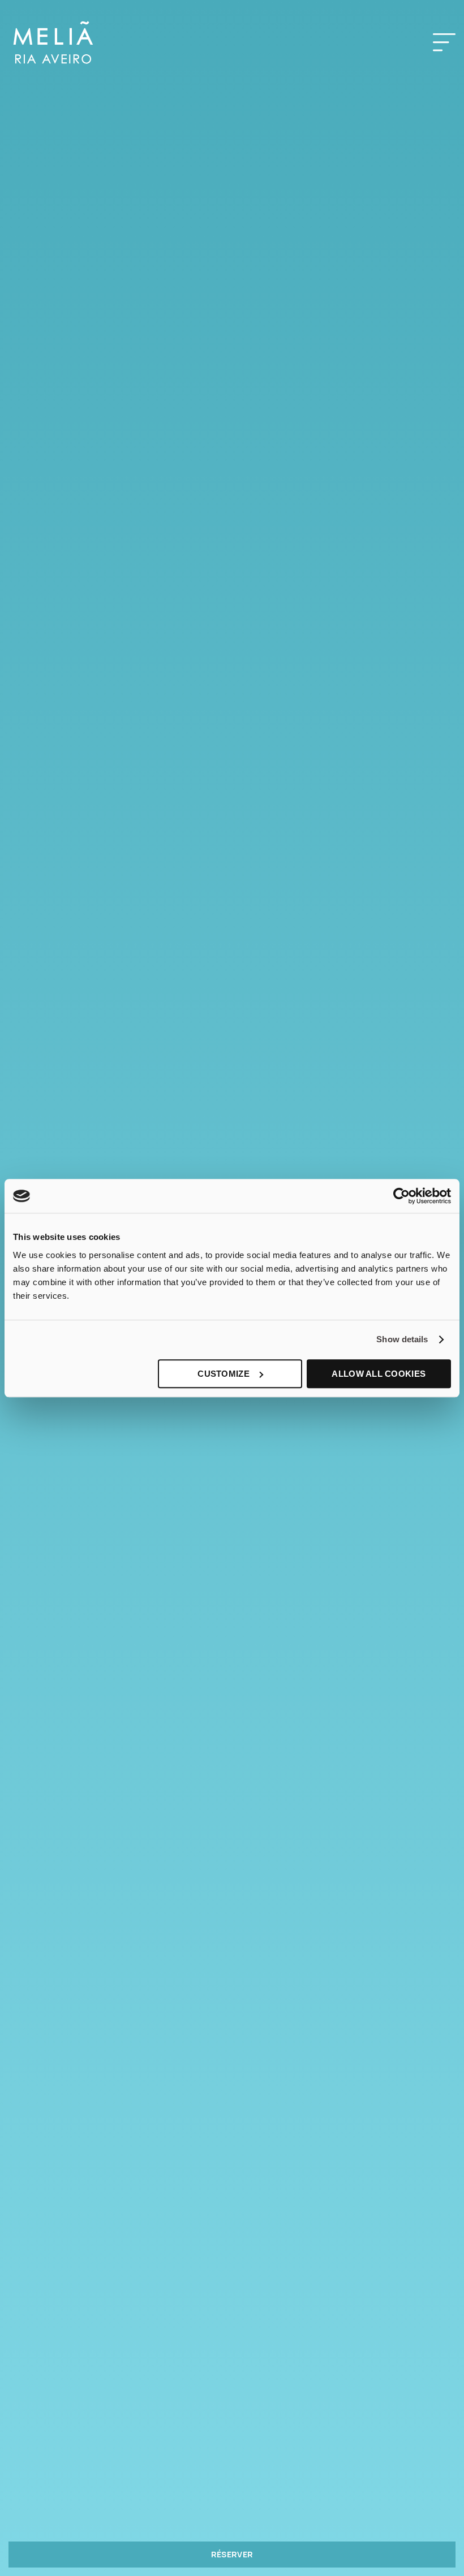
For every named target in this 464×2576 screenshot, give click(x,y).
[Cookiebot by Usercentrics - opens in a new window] (401, 1196)
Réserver (232, 2554)
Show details (402, 1339)
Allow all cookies (379, 1374)
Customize (224, 1374)
